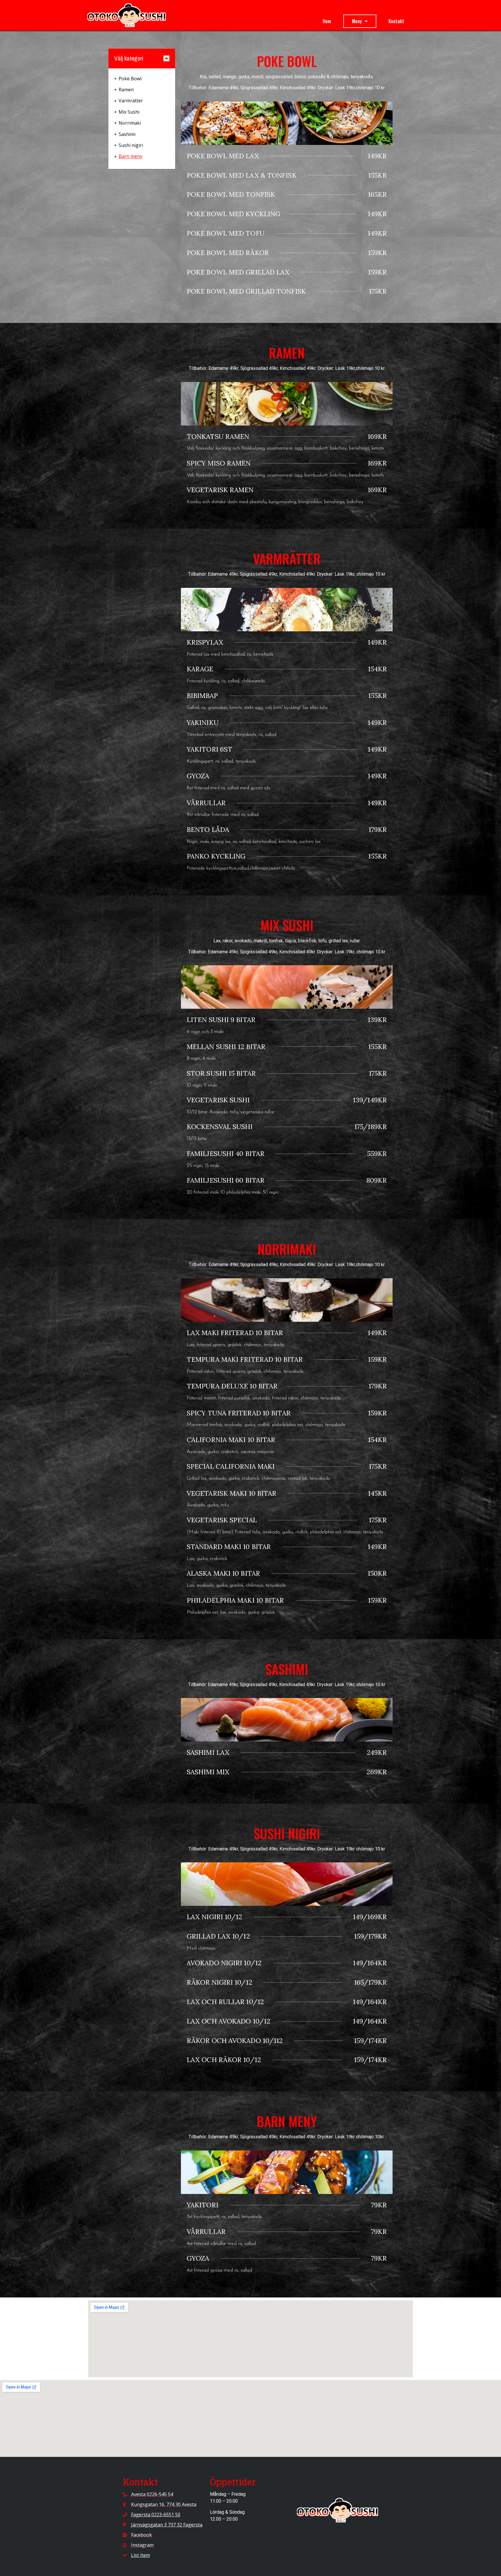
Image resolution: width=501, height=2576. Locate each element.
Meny (357, 21)
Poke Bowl (130, 79)
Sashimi (127, 134)
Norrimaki (130, 123)
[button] (166, 58)
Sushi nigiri (131, 145)
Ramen (126, 90)
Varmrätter (131, 101)
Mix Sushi (129, 112)
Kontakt (396, 21)
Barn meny (130, 156)
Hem (327, 21)
